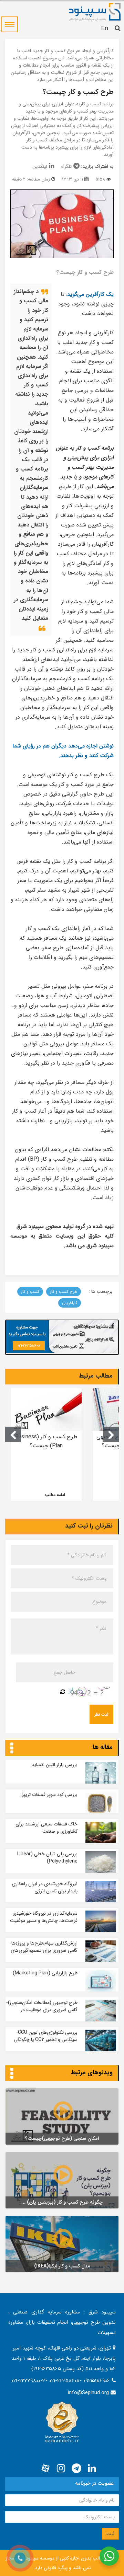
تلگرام (66, 166)
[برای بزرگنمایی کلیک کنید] (62, 224)
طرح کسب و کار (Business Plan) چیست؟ (46, 1441)
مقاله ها (103, 1747)
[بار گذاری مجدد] (63, 1692)
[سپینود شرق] (95, 11)
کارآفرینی (70, 1303)
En (105, 28)
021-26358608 (29, 1346)
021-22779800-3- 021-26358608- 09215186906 (61, 2381)
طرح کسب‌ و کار (64, 1292)
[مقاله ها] (12, 1749)
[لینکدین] (92, 2469)
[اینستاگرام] (61, 2469)
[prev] (13, 1434)
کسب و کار (30, 1292)
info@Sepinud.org (88, 2393)
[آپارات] (45, 2469)
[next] (111, 1434)
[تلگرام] (76, 2469)
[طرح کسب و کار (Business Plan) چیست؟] (46, 1409)
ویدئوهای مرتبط (92, 2073)
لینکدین (40, 166)
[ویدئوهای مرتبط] (12, 2074)
